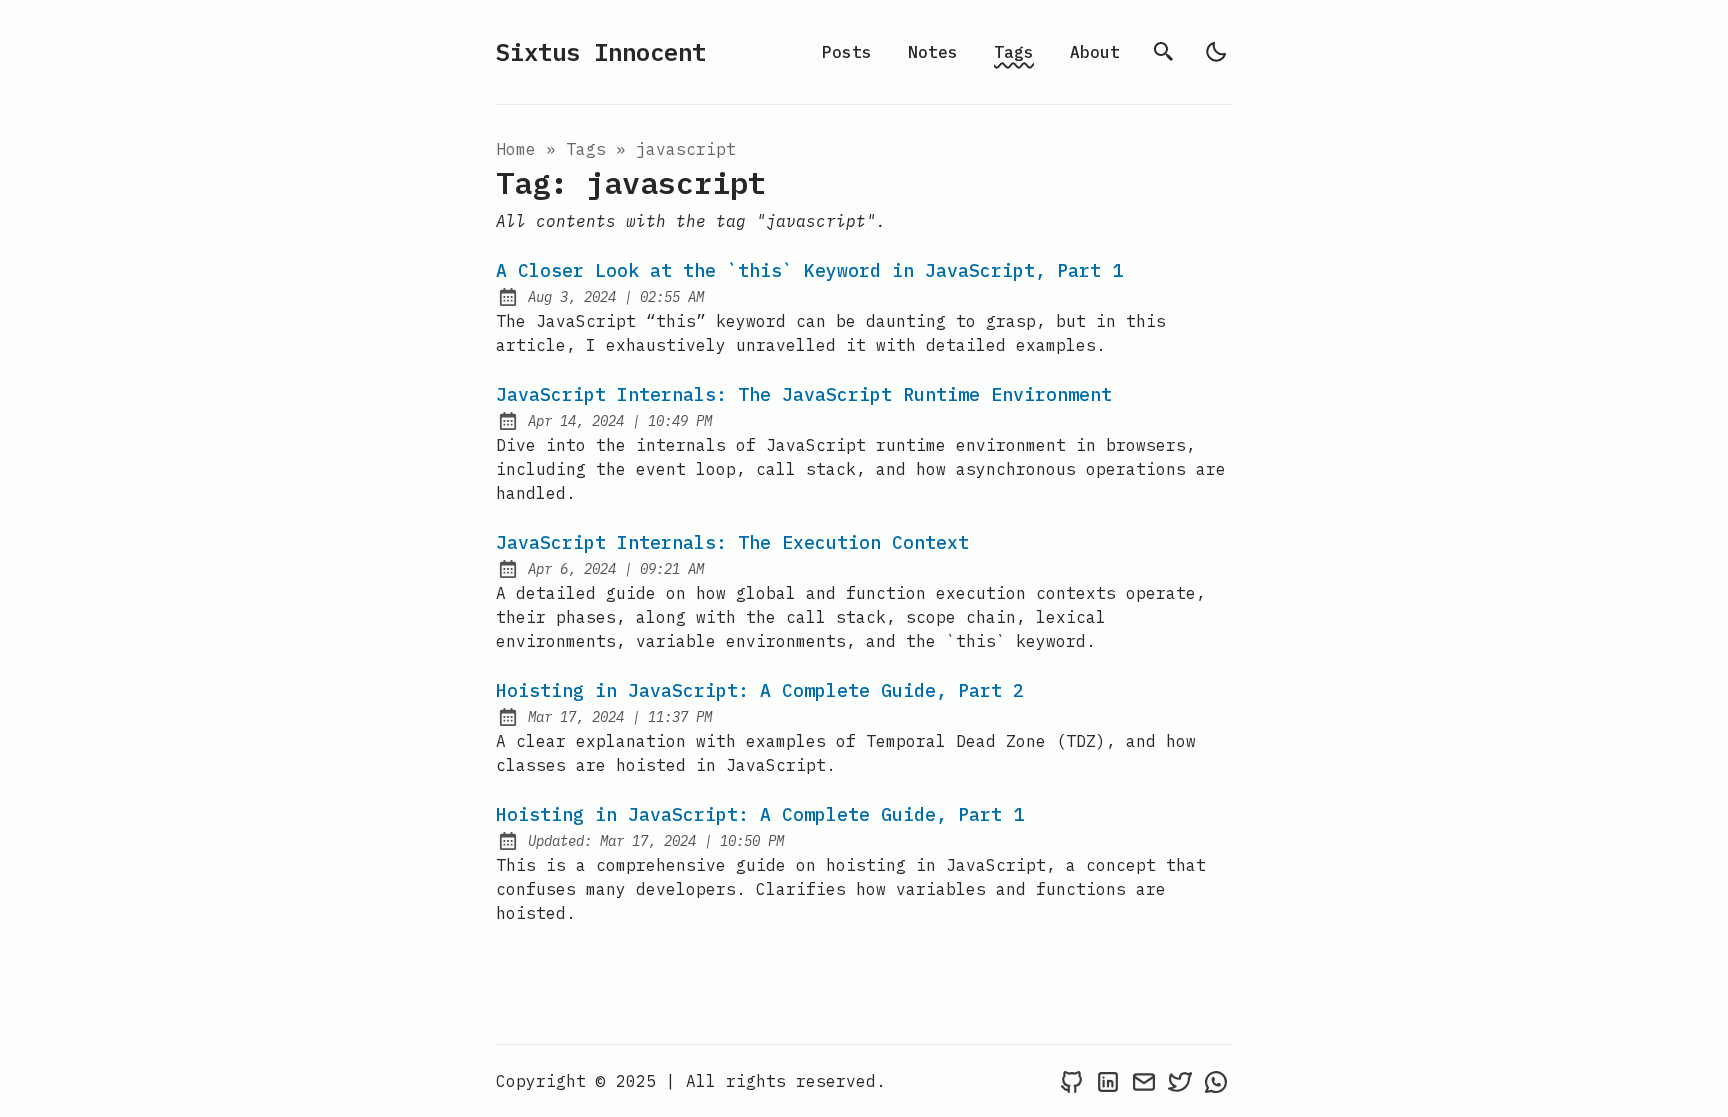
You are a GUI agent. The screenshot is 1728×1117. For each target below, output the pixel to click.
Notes (933, 52)
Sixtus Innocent (601, 52)
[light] (1216, 52)
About (1095, 52)
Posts (847, 52)
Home (516, 149)
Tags (1014, 52)
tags (591, 149)
